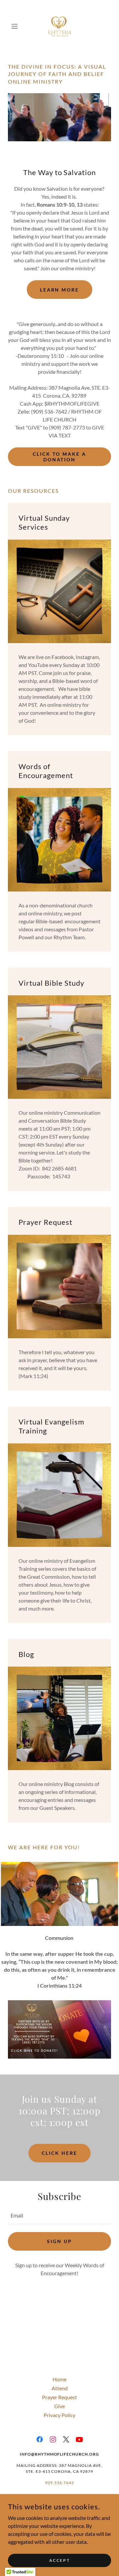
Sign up (59, 2241)
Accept (59, 2560)
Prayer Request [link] (59, 2397)
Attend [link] (60, 2388)
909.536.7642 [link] (59, 2483)
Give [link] (59, 2406)
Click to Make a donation (59, 457)
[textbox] (59, 2216)
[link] (60, 26)
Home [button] (59, 2379)
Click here (59, 2153)
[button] (16, 26)
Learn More (60, 290)
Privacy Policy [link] (59, 2415)
